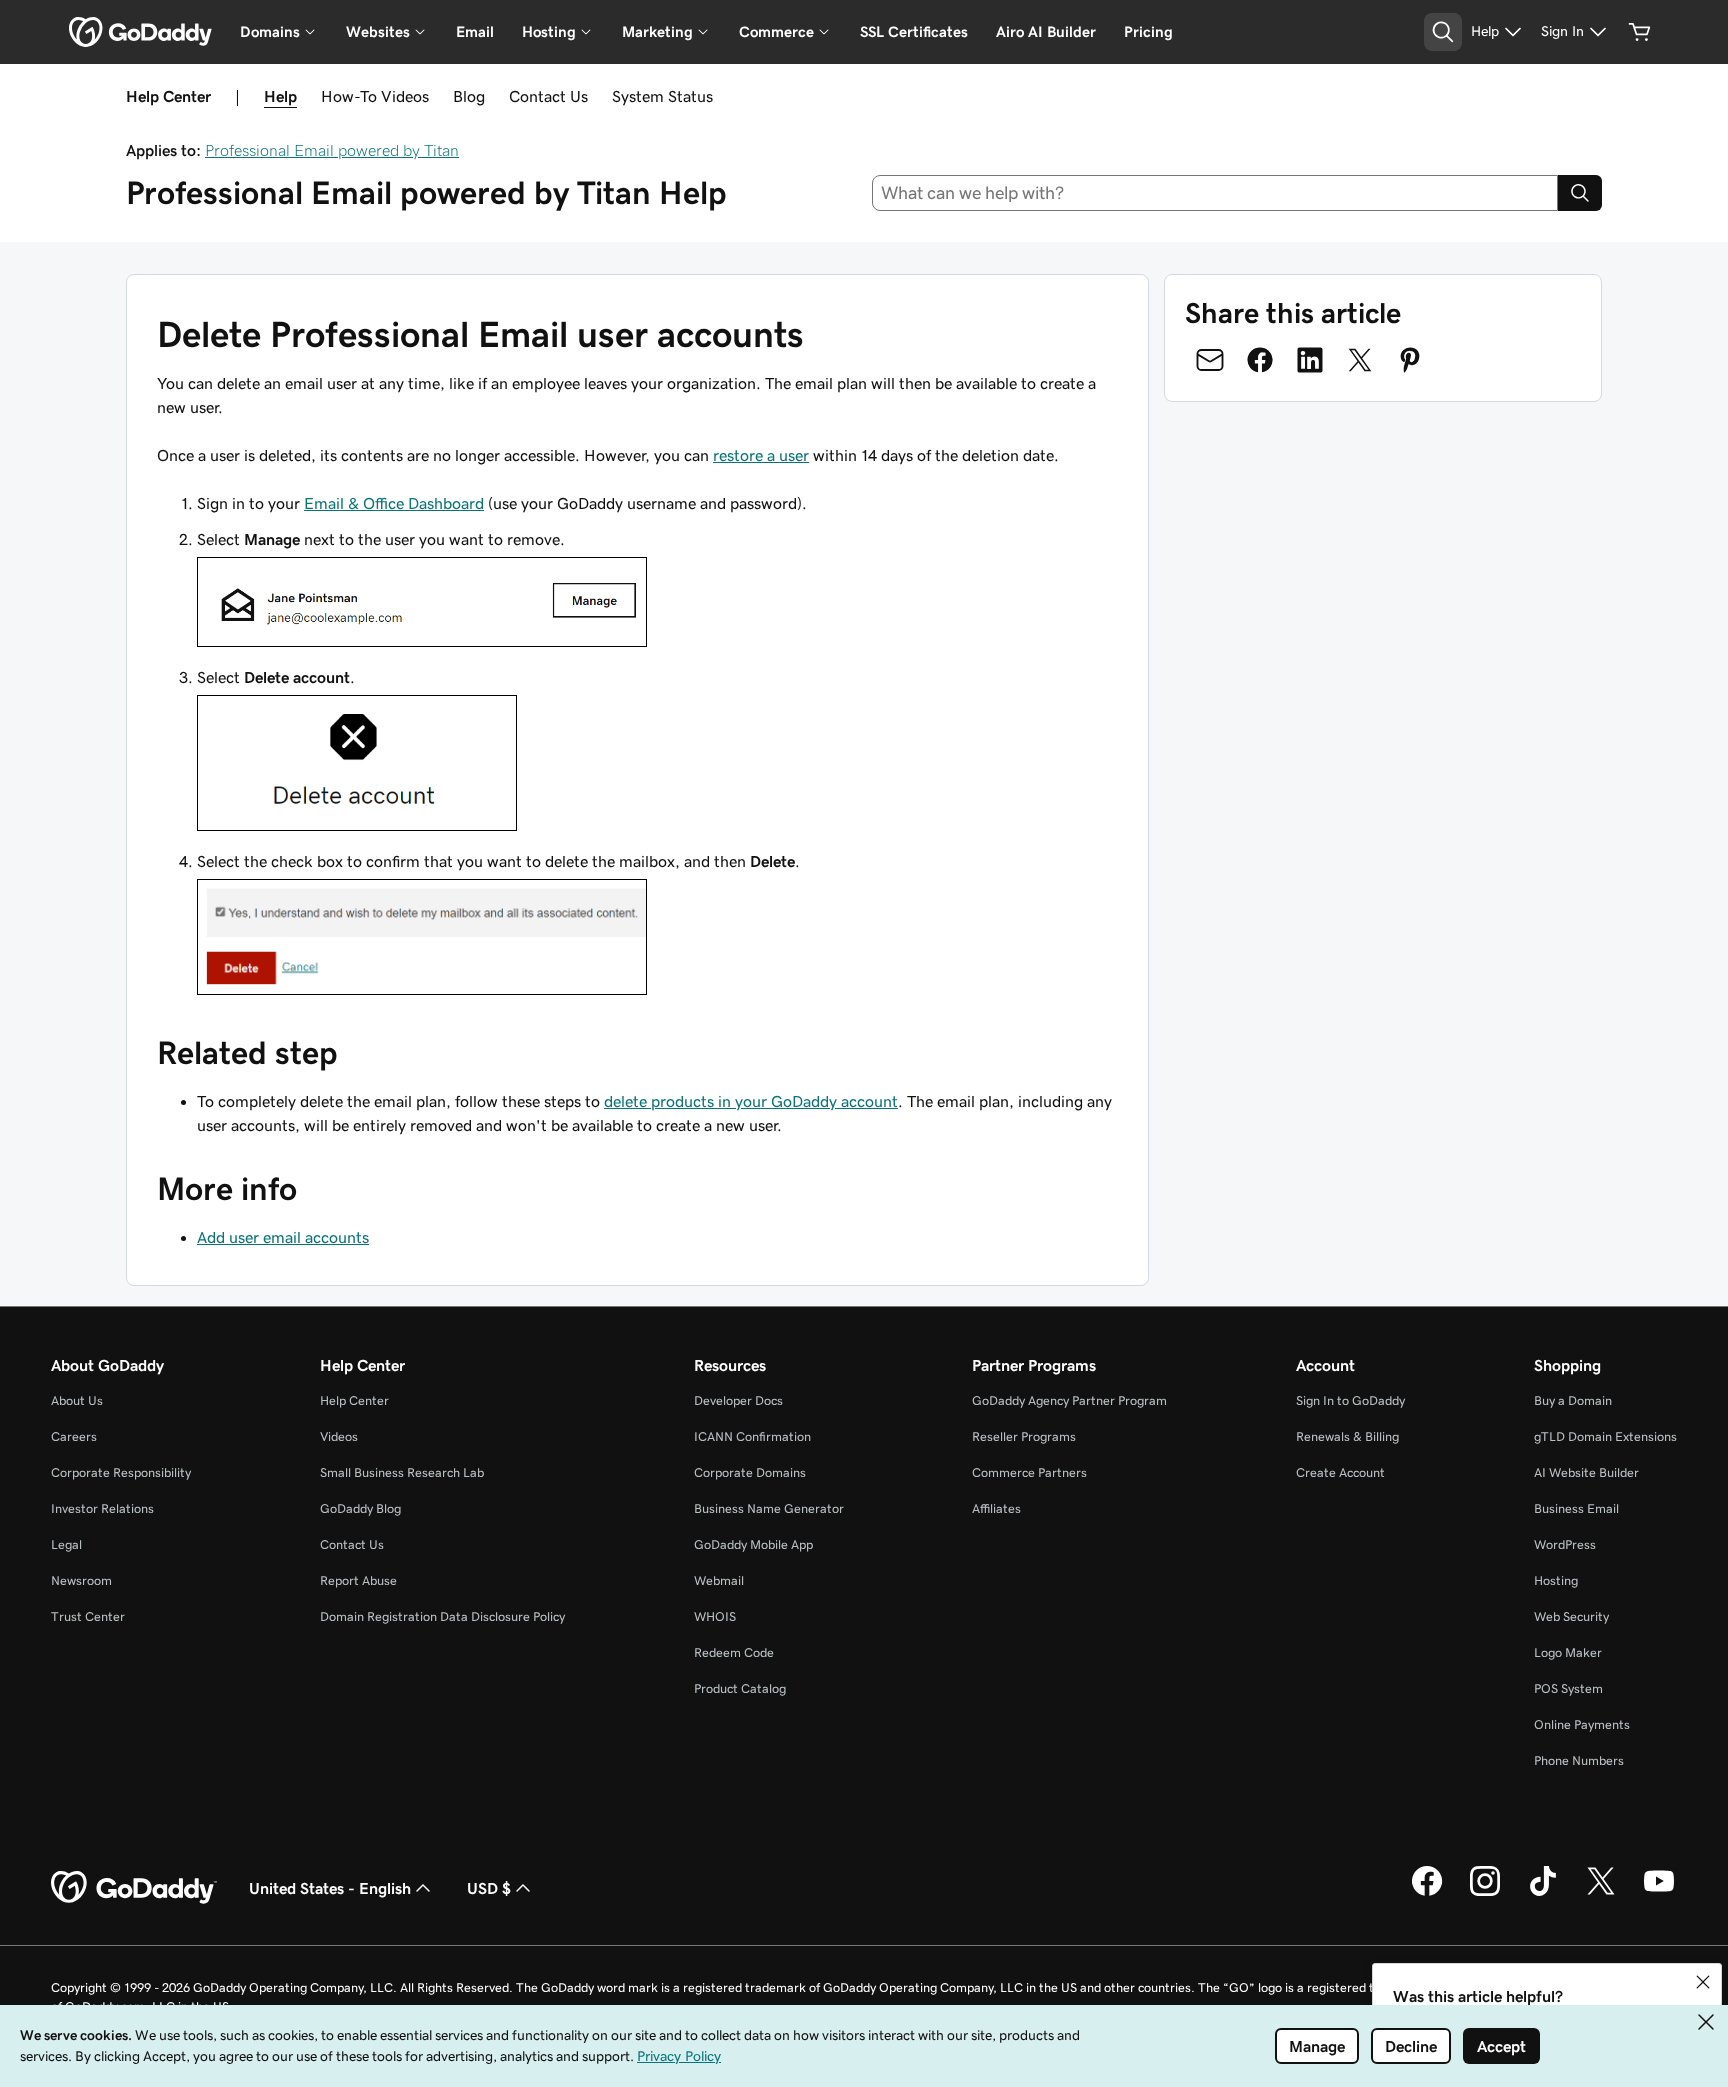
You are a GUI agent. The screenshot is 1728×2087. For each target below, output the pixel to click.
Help (280, 96)
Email (475, 31)
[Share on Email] (1210, 360)
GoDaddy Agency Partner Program (1069, 1400)
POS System (1568, 1688)
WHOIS (715, 1616)
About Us (77, 1400)
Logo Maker (1568, 1652)
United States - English (330, 1888)
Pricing (1148, 31)
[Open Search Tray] (1443, 32)
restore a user (761, 455)
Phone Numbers (1579, 1760)
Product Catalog (740, 1688)
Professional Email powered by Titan (332, 150)
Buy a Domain (1573, 1400)
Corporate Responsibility (121, 1472)
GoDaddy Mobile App (753, 1544)
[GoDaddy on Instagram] (1485, 1893)
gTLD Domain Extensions (1605, 1436)
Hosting (1556, 1580)
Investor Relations (102, 1508)
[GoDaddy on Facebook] (1427, 1893)
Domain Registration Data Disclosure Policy (442, 1616)
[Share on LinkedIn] (1310, 360)
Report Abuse (358, 1580)
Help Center (354, 1400)
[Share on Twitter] (1360, 360)
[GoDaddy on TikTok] (1543, 1893)
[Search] (1580, 193)
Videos (339, 1436)
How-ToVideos (375, 96)
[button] (1703, 1982)
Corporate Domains (750, 1472)
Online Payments (1582, 1724)
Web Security (1571, 1616)
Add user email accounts (283, 1237)
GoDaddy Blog (360, 1508)
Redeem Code (734, 1652)
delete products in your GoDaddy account (751, 1101)
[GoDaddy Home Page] (134, 1888)
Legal (66, 1544)
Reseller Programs (1024, 1436)
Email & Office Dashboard (394, 503)
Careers (74, 1436)
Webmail (719, 1580)
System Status (662, 96)
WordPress (1565, 1544)
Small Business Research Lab (402, 1472)
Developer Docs (738, 1400)
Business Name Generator (769, 1508)
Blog (469, 96)
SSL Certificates (914, 31)
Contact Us (548, 96)
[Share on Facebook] (1260, 360)
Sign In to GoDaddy (1350, 1400)
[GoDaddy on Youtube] (1659, 1893)
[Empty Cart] (1640, 32)
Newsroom (81, 1580)
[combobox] (1215, 193)
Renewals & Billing (1347, 1436)
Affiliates (996, 1508)
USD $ (489, 1888)
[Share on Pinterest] (1410, 360)
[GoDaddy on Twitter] (1601, 1893)
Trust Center (88, 1616)
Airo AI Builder (1046, 31)
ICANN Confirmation (752, 1436)
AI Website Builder (1586, 1472)
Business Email (1576, 1508)
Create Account (1340, 1472)
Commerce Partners (1029, 1472)
